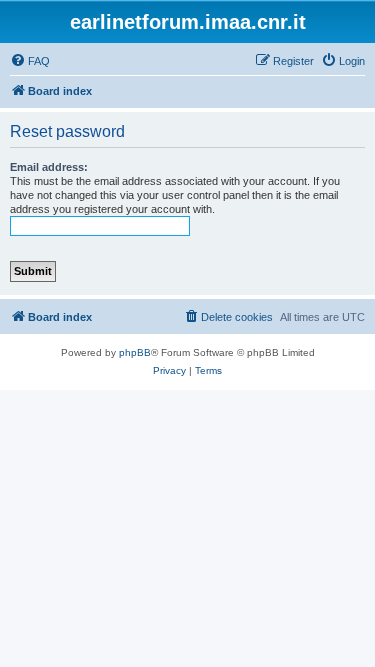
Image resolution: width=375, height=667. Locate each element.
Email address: (49, 167)
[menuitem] (30, 61)
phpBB (135, 352)
